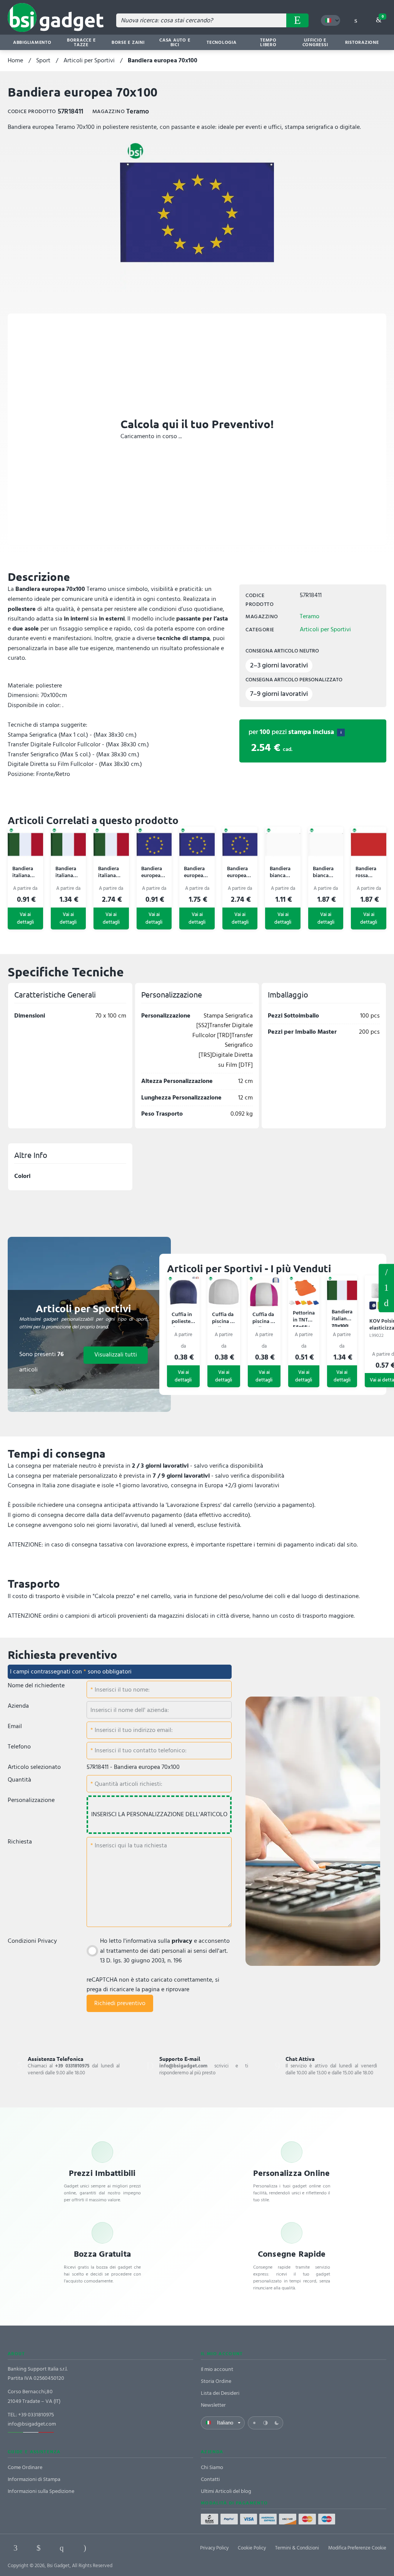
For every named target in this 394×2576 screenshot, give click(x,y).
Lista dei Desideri (220, 2393)
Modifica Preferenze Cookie (357, 2548)
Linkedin (38, 2548)
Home (15, 60)
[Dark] (277, 2423)
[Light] (254, 2423)
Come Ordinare (25, 2467)
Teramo (310, 616)
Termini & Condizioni (297, 2548)
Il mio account (217, 2369)
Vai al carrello (383, 17)
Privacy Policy (214, 2548)
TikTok (108, 2548)
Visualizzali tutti (116, 1355)
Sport (43, 60)
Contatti (210, 2479)
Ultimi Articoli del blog (226, 2491)
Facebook (15, 2548)
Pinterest (62, 2548)
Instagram (85, 2548)
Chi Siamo (212, 2467)
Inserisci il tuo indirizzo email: (133, 1730)
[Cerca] (297, 20)
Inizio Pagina (386, 1303)
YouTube (131, 2548)
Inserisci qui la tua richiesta (130, 1845)
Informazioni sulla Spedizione (41, 2491)
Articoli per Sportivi (89, 60)
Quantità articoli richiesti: (128, 1784)
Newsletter (213, 2405)
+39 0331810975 (36, 2415)
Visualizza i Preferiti (386, 1271)
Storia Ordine (216, 2381)
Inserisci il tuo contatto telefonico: (140, 1750)
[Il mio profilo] (356, 20)
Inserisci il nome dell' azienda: (130, 1710)
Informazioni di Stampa (34, 2479)
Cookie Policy (252, 2548)
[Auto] (265, 2423)
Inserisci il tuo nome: (121, 1690)
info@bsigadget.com (32, 2424)
